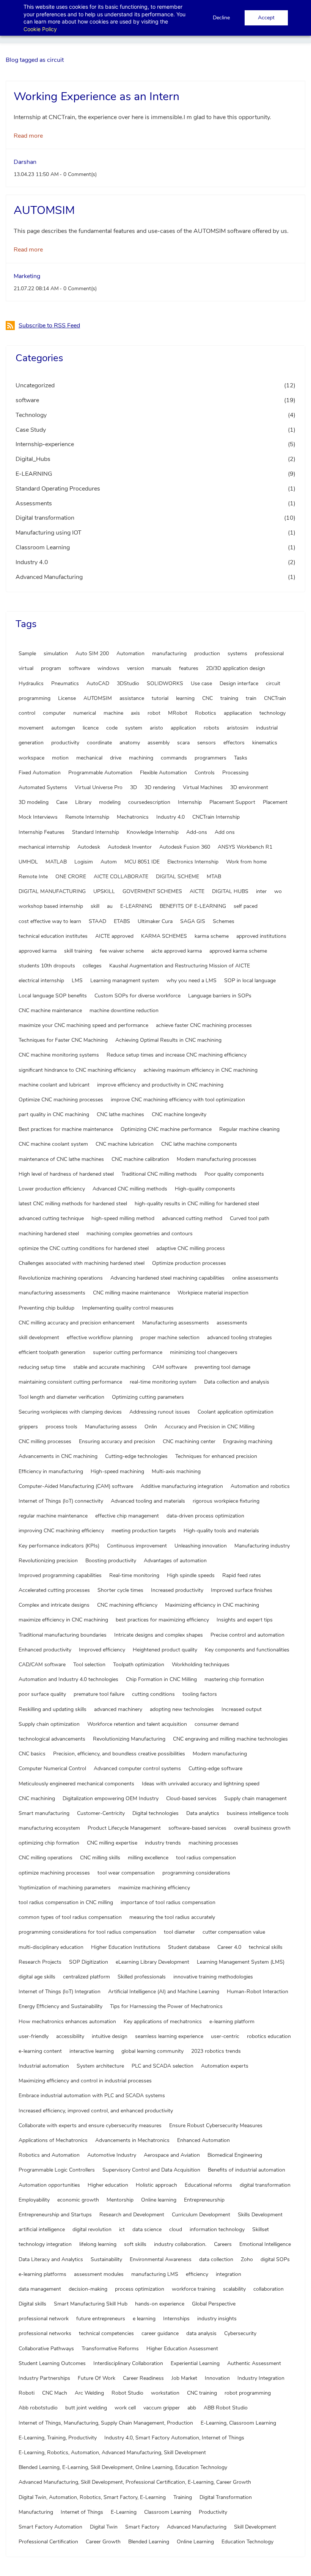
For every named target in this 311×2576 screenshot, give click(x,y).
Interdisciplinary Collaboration (128, 2363)
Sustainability (106, 2259)
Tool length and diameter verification (61, 1397)
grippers (28, 1427)
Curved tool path (250, 1218)
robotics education (269, 2036)
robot (154, 713)
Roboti (27, 2393)
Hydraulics (31, 683)
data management (40, 2289)
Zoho (247, 2259)
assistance (132, 698)
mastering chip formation (234, 1679)
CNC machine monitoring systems (59, 1055)
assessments (232, 1323)
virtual (26, 668)
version (136, 668)
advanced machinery (118, 1709)
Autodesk (89, 847)
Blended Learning (149, 2542)
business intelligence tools (258, 1813)
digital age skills (37, 1977)
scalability (234, 2289)
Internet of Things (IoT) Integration (60, 1992)
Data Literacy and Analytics (51, 2259)
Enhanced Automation (203, 2140)
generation (31, 743)
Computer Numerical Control (52, 1768)
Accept (266, 18)
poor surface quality (42, 1694)
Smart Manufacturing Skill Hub (91, 2304)
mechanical (89, 758)
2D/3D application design (236, 668)
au (110, 906)
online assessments (255, 1278)
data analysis (201, 2333)
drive (116, 758)
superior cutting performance (128, 1352)
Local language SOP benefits (53, 996)
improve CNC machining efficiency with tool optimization (178, 1100)
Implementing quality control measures (128, 1308)
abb (192, 2408)
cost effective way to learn (50, 921)
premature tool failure (99, 1694)
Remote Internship (87, 817)
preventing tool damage (222, 1367)
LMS (77, 981)
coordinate (99, 743)
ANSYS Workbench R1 (245, 847)
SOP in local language (250, 981)
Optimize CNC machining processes (61, 1100)
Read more (28, 136)
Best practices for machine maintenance (66, 1129)
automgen (63, 728)
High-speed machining (117, 1471)
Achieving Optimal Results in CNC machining (168, 1040)
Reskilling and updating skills (53, 1709)
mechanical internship (44, 847)
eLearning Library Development (152, 1962)
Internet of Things (82, 2512)
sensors (207, 743)
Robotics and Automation (49, 2155)
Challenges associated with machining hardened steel (82, 1263)
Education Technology (247, 2542)
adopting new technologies (182, 1709)
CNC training (202, 2393)
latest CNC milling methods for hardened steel (73, 1204)
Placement (275, 802)
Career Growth (103, 2542)
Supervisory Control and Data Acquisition (151, 2170)
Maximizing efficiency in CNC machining (212, 1605)
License (67, 698)
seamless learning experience (169, 2036)
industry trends (163, 1843)
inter (261, 891)
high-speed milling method (123, 1218)
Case (62, 802)
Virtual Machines (203, 787)
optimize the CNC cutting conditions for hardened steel (84, 1248)
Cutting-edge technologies (136, 1456)
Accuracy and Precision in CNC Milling (210, 1427)
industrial (267, 728)
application (183, 728)
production (207, 653)
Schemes (224, 921)
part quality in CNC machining (54, 1114)
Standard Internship (96, 832)
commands (174, 758)
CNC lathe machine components (199, 1144)
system (134, 728)
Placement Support (232, 802)
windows (108, 668)
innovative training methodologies (213, 1977)
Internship (190, 802)
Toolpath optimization (139, 1665)
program (51, 668)
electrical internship (41, 981)
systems (237, 653)
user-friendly (34, 2036)
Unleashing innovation (201, 1546)
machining (141, 758)
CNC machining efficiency (127, 1605)
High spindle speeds (191, 1575)
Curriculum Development (201, 2215)
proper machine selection (170, 1338)
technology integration (45, 2244)
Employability (34, 2200)
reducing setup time (42, 1367)
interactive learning (92, 2051)
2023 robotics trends (216, 2051)
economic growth (78, 2200)
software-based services (197, 1828)
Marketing (27, 276)
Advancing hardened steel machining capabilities (167, 1278)
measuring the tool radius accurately (172, 1917)
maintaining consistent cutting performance (70, 1382)
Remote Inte (33, 877)
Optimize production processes (189, 1263)
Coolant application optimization (236, 1412)
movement (31, 728)
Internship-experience (45, 444)
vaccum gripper (162, 2408)
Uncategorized (35, 385)
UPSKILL (104, 891)
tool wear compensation (126, 1873)
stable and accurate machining (109, 1367)
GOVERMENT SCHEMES (152, 891)
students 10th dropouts (47, 966)
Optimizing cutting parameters (148, 1397)
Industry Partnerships (44, 2378)
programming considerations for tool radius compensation (87, 1932)
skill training (78, 951)
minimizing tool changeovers (204, 1352)
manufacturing (169, 653)
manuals (162, 668)
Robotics (206, 713)
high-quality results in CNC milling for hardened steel (197, 1204)
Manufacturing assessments (176, 1323)
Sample (27, 653)
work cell (125, 2408)
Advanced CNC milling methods (130, 1189)
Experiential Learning (195, 2363)
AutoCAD (98, 683)
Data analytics (203, 1813)
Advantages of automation (175, 1561)
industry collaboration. (180, 2244)
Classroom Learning (43, 547)
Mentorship (120, 2200)
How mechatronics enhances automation (67, 2022)
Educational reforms (208, 2185)
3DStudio (128, 683)
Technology (31, 415)
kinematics (265, 743)
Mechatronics (133, 817)
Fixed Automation (40, 773)
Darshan (25, 162)
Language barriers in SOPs (220, 996)
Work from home (246, 862)
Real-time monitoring (134, 1575)
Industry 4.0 (32, 562)
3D (134, 787)
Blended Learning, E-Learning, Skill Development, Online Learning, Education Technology (123, 2467)
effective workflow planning (100, 1338)
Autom (109, 862)
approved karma (38, 951)
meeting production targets (144, 1531)
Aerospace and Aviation (172, 2155)
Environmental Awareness (161, 2259)
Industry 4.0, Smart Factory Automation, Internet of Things (174, 2438)
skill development (39, 1338)
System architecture (100, 2066)
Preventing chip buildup (46, 1308)
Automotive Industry (112, 2155)
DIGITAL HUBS (230, 891)
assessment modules (99, 2274)
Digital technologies (155, 1813)
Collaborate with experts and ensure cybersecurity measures (90, 2125)
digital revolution (92, 2229)
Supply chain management (255, 1798)
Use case (201, 683)
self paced (246, 906)
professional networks (45, 2333)
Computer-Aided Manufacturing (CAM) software (76, 1486)
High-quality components (205, 1189)
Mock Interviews (38, 817)
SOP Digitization (89, 1962)
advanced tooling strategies (240, 1338)
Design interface (239, 683)
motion (60, 758)
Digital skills (32, 2304)
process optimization (140, 2289)
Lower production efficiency (52, 1189)
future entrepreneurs (101, 2319)
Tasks (241, 758)
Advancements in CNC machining (58, 1456)
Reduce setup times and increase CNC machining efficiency (177, 1055)
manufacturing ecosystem (49, 1828)
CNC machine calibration (140, 1159)
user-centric (225, 2036)
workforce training (194, 2289)
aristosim (238, 728)
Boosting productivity (111, 1561)
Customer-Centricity (101, 1813)
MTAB (214, 877)
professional (269, 653)
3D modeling (34, 802)
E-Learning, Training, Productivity (58, 2438)
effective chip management (127, 1516)
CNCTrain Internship (216, 817)
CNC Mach (55, 2393)
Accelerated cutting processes (54, 1590)
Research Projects (40, 1962)
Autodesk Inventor (130, 847)
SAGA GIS (193, 921)
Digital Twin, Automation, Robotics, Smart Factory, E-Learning (92, 2497)
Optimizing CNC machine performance (166, 1129)
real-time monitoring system (163, 1382)
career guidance (160, 2333)
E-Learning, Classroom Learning (238, 2423)
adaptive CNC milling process (191, 1248)
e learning (144, 2319)
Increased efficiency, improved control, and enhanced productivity (96, 2111)
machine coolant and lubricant (54, 1085)
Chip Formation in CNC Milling (161, 1679)
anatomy (130, 743)
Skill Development (255, 2527)
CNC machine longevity (179, 1114)
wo (278, 891)
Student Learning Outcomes (52, 2363)
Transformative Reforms (110, 2349)
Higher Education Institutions (126, 1947)
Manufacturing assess (111, 1427)
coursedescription (149, 802)
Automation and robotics (260, 1486)
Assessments (34, 503)
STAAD (97, 921)
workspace (31, 758)
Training (183, 2497)
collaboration (269, 2289)
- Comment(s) (78, 174)
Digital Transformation (226, 2497)
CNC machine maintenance (50, 1010)
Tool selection (89, 1665)
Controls (205, 773)
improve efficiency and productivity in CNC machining (160, 1085)
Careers (223, 2244)
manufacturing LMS (155, 2274)
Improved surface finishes (242, 1590)
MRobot (178, 713)
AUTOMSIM (44, 210)
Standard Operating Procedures (58, 489)
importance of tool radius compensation (168, 1902)
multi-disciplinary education (51, 1947)
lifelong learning (98, 2244)
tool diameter (179, 1932)
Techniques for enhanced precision (216, 1456)
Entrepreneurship (204, 2200)
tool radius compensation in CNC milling (66, 1902)
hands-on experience (160, 2304)
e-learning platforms (42, 2274)
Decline (221, 18)
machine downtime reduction (124, 1010)
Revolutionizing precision (48, 1561)
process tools (61, 1427)
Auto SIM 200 (92, 653)
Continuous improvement (137, 1546)
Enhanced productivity (45, 1650)
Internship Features (42, 832)
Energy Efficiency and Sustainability (60, 2006)
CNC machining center (189, 1441)
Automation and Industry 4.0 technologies (68, 1679)
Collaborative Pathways (46, 2349)
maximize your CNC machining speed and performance (83, 1025)
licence (91, 728)
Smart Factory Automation (50, 2527)
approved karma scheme (238, 951)
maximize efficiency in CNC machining (63, 1620)
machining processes (213, 1843)
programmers (210, 758)
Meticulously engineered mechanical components (76, 1784)
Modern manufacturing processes (217, 1159)
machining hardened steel (49, 1234)
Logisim (84, 862)
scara (183, 743)
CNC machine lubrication (125, 1144)
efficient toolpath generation (52, 1352)
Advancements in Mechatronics (132, 2140)
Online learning (159, 2200)
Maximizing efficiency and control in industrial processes (85, 2081)
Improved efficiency (102, 1650)
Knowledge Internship (153, 832)
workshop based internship (51, 906)
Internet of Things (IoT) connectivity (61, 1501)
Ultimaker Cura (155, 921)
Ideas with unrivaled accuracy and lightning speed (201, 1784)
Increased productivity (177, 1590)
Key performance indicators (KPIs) (59, 1546)
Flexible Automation (163, 773)
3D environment (249, 787)
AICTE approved (114, 936)
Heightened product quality (165, 1650)
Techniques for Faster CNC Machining (63, 1040)
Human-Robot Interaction (258, 1992)
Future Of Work (97, 2378)
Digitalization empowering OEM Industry (111, 1798)
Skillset (261, 2229)
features (189, 668)
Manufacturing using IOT (49, 533)
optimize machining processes (54, 1873)
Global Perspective (214, 2304)
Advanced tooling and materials (148, 1501)
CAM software (170, 1367)
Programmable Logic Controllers (57, 2170)
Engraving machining (248, 1441)
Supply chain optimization (49, 1724)
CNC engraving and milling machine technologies (230, 1739)
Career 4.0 (229, 1947)
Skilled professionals (142, 1977)
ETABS (122, 921)
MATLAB (56, 862)
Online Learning (195, 2542)
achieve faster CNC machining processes (204, 1025)
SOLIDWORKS (165, 683)
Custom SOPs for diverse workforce (137, 996)
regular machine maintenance (53, 1516)
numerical (85, 713)
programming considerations (196, 1873)
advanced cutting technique (51, 1218)
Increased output (242, 1709)
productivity (65, 743)
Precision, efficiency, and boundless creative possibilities (119, 1754)
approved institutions (261, 936)
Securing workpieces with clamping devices (70, 1412)
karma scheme (212, 936)
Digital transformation (45, 518)
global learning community (152, 2051)
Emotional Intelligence (265, 2244)
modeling (110, 802)
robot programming (248, 2393)
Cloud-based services (191, 1798)
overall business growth (262, 1828)
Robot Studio (127, 2393)
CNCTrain (275, 698)
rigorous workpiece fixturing (226, 1501)
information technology (217, 2229)
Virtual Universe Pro (99, 787)
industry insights (217, 2319)
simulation (56, 653)
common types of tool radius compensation (70, 1917)
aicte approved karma (177, 951)
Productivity (213, 2512)
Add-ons (197, 832)
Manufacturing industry (262, 1546)
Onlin (151, 1427)
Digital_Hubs (33, 459)
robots (211, 728)
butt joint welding (86, 2408)
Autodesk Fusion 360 (185, 847)
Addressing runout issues (160, 1412)
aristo (156, 728)
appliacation (238, 713)
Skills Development (260, 2215)
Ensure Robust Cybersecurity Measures (216, 2125)
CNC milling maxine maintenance (131, 1293)
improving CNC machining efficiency (61, 1531)
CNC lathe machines (120, 1114)
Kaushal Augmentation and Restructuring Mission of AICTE (180, 966)
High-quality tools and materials (221, 1531)
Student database (189, 1947)
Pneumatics (65, 683)
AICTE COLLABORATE (121, 877)
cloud (176, 2229)
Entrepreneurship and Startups (55, 2215)
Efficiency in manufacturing (51, 1471)
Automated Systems (43, 787)
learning (185, 698)
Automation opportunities (49, 2185)
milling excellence (148, 1858)
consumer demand (217, 1724)
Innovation (217, 2378)
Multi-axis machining (176, 1471)
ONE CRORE (71, 877)
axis (135, 713)
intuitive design (110, 2036)
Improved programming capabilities (60, 1575)
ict (122, 2229)
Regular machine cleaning (249, 1129)
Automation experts (225, 2066)
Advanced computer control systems (137, 1768)
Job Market (184, 2378)
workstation (165, 2393)
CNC (207, 698)
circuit (273, 683)
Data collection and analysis (237, 1382)
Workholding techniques (201, 1665)
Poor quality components (234, 1174)
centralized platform (86, 1977)
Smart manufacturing (44, 1813)
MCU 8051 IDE (142, 862)
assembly (159, 743)
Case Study (31, 430)
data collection (216, 2259)
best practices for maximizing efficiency (162, 1620)
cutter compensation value (234, 1932)
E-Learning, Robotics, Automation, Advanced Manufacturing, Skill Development (112, 2453)
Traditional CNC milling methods (159, 1174)
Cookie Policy (40, 29)
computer (54, 713)
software (27, 400)
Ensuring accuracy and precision (117, 1441)
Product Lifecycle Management (124, 1828)
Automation (130, 653)
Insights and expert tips (245, 1620)
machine (113, 713)
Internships (176, 2319)
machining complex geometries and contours (140, 1234)
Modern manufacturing (220, 1754)
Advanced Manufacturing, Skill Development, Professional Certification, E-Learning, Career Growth (135, 2482)
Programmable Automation (100, 773)
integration (229, 2274)
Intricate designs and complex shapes (159, 1635)
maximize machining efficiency (154, 1888)
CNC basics (32, 1754)
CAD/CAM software (42, 1665)
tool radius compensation (206, 1858)
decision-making (88, 2289)
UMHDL (28, 862)
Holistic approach (156, 2185)
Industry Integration (261, 2378)
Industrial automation (44, 2066)
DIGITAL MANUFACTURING (52, 891)
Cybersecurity (240, 2333)
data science (147, 2229)
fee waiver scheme (122, 951)
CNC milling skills (100, 1858)
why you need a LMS (192, 981)
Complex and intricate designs (54, 1605)
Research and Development (132, 2215)
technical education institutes (53, 936)
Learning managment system (125, 981)
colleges (92, 966)
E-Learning (124, 2512)
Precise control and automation (247, 1635)
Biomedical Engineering (235, 2155)
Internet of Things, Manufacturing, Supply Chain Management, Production (106, 2423)
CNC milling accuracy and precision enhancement (77, 1323)
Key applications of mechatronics (163, 2022)
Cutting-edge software (215, 1768)
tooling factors (200, 1694)
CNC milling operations (46, 1858)
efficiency (197, 2274)
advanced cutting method (192, 1218)
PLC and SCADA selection (163, 2066)
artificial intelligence (42, 2229)
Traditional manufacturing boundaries (63, 1635)
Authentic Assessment (254, 2363)
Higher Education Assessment (182, 2349)
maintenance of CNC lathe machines (61, 1159)
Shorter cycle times (120, 1590)
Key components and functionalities (247, 1650)
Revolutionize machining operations (61, 1278)
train (251, 698)
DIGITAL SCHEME (177, 877)
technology (273, 713)
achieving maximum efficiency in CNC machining (200, 1070)
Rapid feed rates (242, 1575)
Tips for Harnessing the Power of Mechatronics (166, 2006)
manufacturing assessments (52, 1293)
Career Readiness (143, 2378)
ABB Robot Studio (226, 2408)
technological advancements (52, 1739)
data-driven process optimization (205, 1516)
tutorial (160, 698)
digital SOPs (275, 2259)
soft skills (135, 2244)
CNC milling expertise (112, 1843)
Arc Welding (89, 2393)
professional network (44, 2319)
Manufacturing (36, 2512)
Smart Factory (142, 2527)
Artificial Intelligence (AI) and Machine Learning (164, 1992)
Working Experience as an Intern (97, 97)
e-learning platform (232, 2022)
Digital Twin (104, 2527)
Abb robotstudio (38, 2408)
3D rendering (160, 787)
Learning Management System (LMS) (241, 1962)
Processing (235, 773)
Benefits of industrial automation (247, 2170)
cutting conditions (153, 1694)
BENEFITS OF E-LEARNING (193, 906)
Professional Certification (48, 2542)
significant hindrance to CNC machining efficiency (77, 1070)
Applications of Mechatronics (53, 2140)
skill (95, 906)
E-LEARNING (34, 474)
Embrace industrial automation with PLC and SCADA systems (92, 2096)
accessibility (70, 2036)
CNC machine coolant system (53, 1144)
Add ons (225, 832)
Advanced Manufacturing (49, 577)
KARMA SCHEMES (164, 936)
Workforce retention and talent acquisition (137, 1724)
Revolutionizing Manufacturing (129, 1739)
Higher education (108, 2185)
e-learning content (40, 2051)
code (112, 728)
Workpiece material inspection (213, 1293)
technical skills (266, 1947)
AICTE (197, 891)
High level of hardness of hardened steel (66, 1174)
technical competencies (106, 2333)
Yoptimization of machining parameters (65, 1888)
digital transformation (265, 2185)
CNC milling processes (45, 1441)
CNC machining (37, 1798)
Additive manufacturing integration (182, 1486)
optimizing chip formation (49, 1843)
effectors (234, 743)
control (27, 713)
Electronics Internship (193, 862)
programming (35, 698)
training (229, 698)
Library (83, 802)
